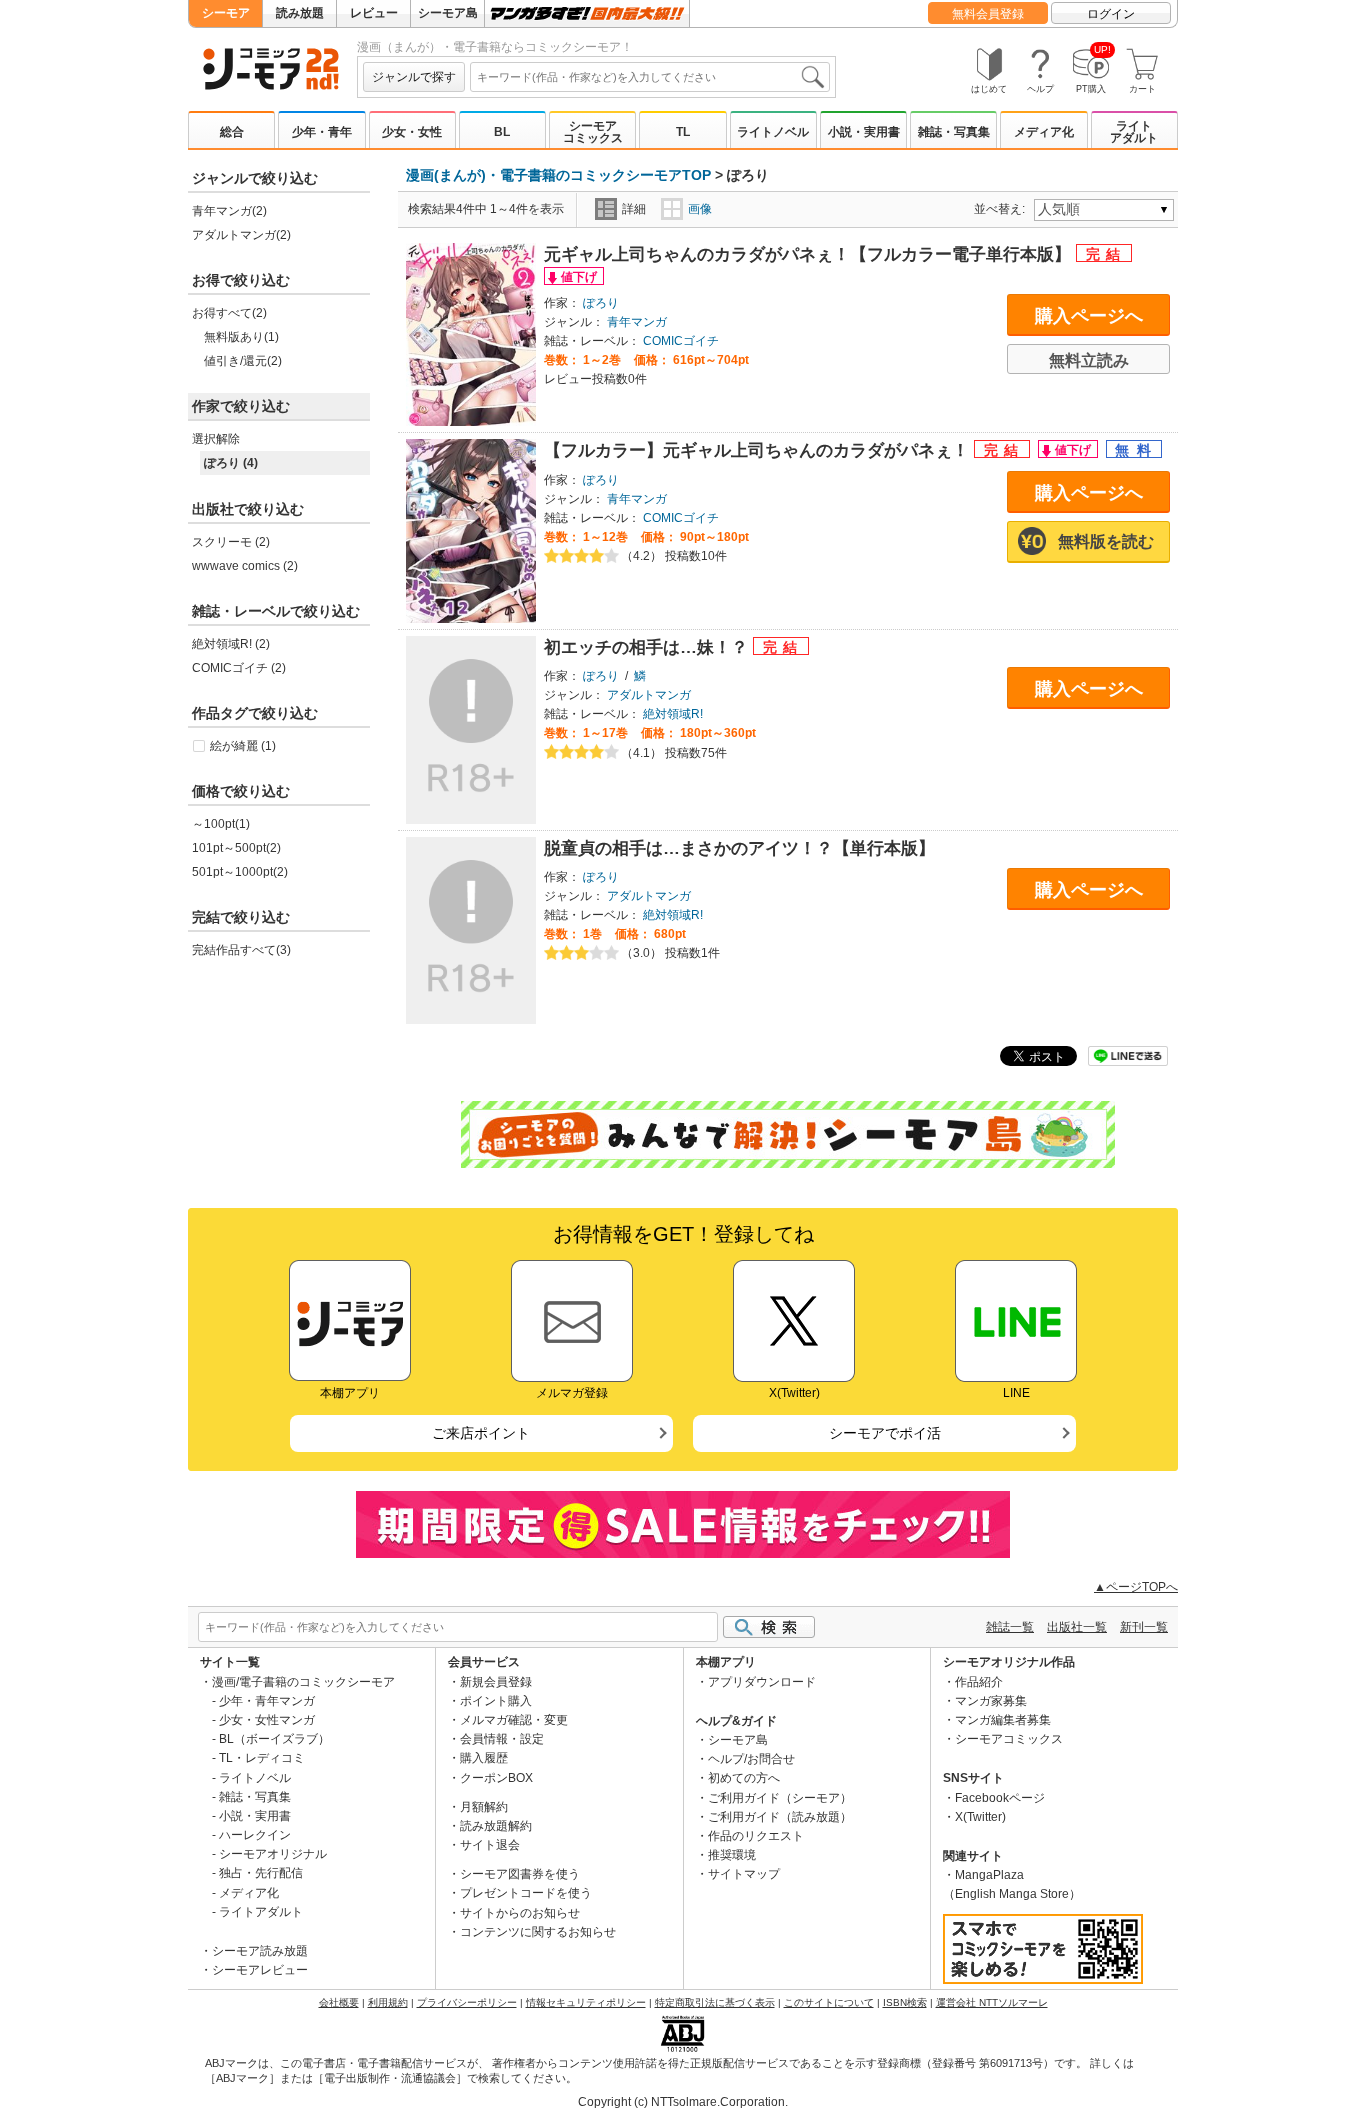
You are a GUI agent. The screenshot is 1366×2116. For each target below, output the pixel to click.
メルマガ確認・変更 (514, 1720)
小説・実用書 (864, 132)
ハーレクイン (255, 1835)
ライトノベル (773, 132)
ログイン (1111, 14)
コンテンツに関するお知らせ (538, 1932)
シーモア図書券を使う (520, 1874)
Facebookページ (1000, 1798)
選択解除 (216, 439)
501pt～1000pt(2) (240, 872)
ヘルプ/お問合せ (751, 1759)
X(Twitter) (980, 1817)
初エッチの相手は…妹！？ (648, 647)
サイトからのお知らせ (520, 1913)
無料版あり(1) (241, 337)
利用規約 (388, 2002)
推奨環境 (732, 1855)
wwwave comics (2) (245, 566)
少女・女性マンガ (267, 1720)
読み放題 (300, 13)
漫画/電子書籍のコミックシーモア (303, 1682)
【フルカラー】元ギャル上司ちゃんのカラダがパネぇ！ (759, 450)
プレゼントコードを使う (526, 1893)
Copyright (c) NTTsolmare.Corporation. (683, 2102)
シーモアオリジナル (273, 1854)
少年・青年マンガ (267, 1701)
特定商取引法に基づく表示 (715, 2002)
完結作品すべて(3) (241, 950)
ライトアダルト (1134, 132)
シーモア (226, 13)
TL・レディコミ (262, 1758)
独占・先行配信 (261, 1873)
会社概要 (339, 2002)
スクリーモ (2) (231, 542)
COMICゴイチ (681, 341)
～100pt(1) (221, 824)
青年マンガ (637, 322)
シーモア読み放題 (260, 1951)
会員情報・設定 (502, 1739)
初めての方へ (744, 1778)
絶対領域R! (673, 714)
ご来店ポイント (481, 1433)
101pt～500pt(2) (236, 848)
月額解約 (484, 1807)
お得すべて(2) (229, 313)
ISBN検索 (905, 2002)
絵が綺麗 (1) (243, 746)
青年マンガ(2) (229, 211)
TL (683, 132)
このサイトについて (829, 2002)
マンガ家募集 (991, 1701)
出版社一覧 (1077, 1627)
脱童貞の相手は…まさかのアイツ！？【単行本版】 (739, 848)
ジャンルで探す (414, 77)
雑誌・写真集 (954, 132)
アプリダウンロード (762, 1682)
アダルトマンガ (649, 695)
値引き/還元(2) (243, 361)
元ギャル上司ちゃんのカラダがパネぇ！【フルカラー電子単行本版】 (810, 254)
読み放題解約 (496, 1826)
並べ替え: (1002, 209)
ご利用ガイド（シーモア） (780, 1798)
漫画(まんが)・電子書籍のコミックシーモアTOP (558, 175)
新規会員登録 (496, 1682)
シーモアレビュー (260, 1970)
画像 (700, 209)
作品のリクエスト (756, 1836)
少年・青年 (322, 132)
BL (502, 132)
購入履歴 (484, 1758)
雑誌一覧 (1010, 1627)
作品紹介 (979, 1682)
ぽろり (601, 303)
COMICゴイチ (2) (239, 668)
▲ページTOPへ (1136, 1587)
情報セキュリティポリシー (586, 2002)
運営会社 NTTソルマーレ (992, 2002)
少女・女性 (412, 132)
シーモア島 (448, 13)
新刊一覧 (1144, 1627)
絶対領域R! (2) (231, 644)
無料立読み (1089, 360)
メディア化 (1044, 132)
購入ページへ (1089, 316)
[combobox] (650, 77)
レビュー (374, 13)
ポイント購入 (496, 1701)
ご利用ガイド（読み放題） (780, 1817)
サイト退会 (490, 1845)
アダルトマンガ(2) (241, 235)
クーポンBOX (496, 1778)
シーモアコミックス (593, 132)
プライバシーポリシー (467, 2002)
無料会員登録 (988, 14)
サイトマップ (744, 1874)
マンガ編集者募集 (1003, 1720)
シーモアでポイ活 (885, 1433)
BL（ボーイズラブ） (274, 1739)
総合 (232, 132)
